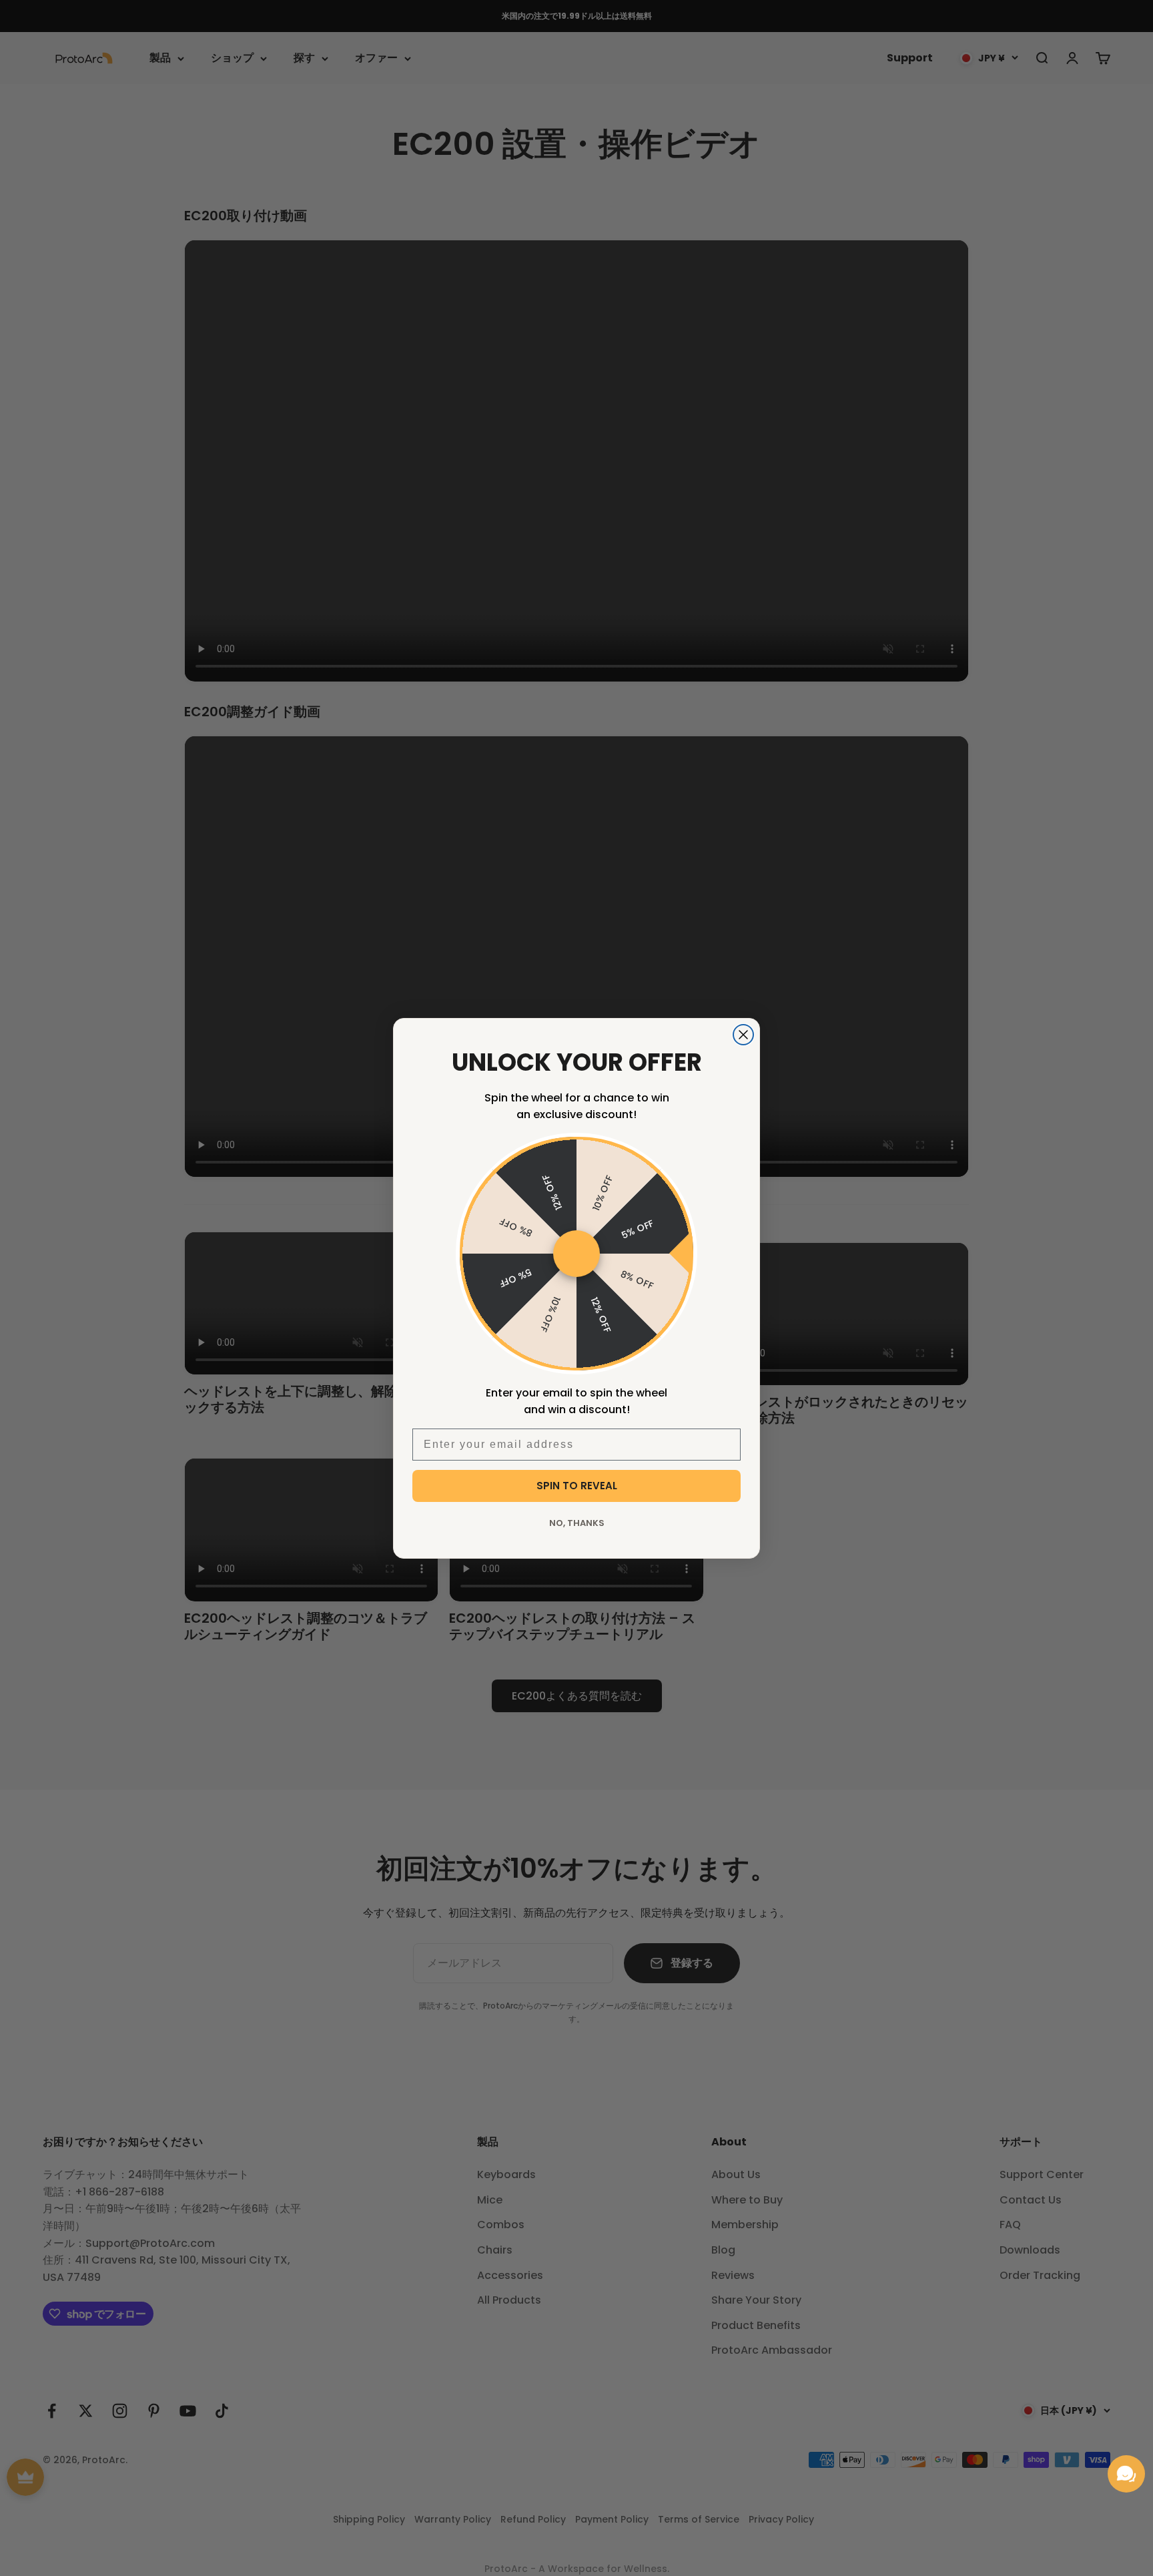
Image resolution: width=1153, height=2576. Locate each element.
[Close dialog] (743, 1035)
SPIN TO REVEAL (577, 1486)
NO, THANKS (577, 1523)
